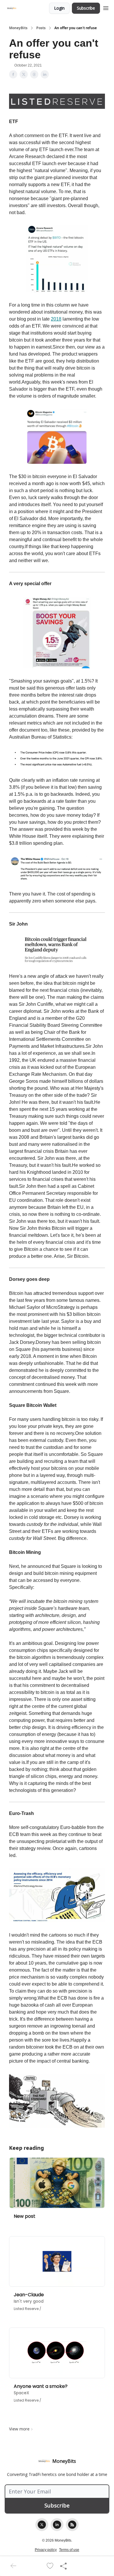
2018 (56, 319)
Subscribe (86, 8)
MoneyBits (18, 28)
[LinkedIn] (57, 2525)
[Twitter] (42, 2525)
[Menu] (106, 7)
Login (59, 8)
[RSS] (72, 2525)
